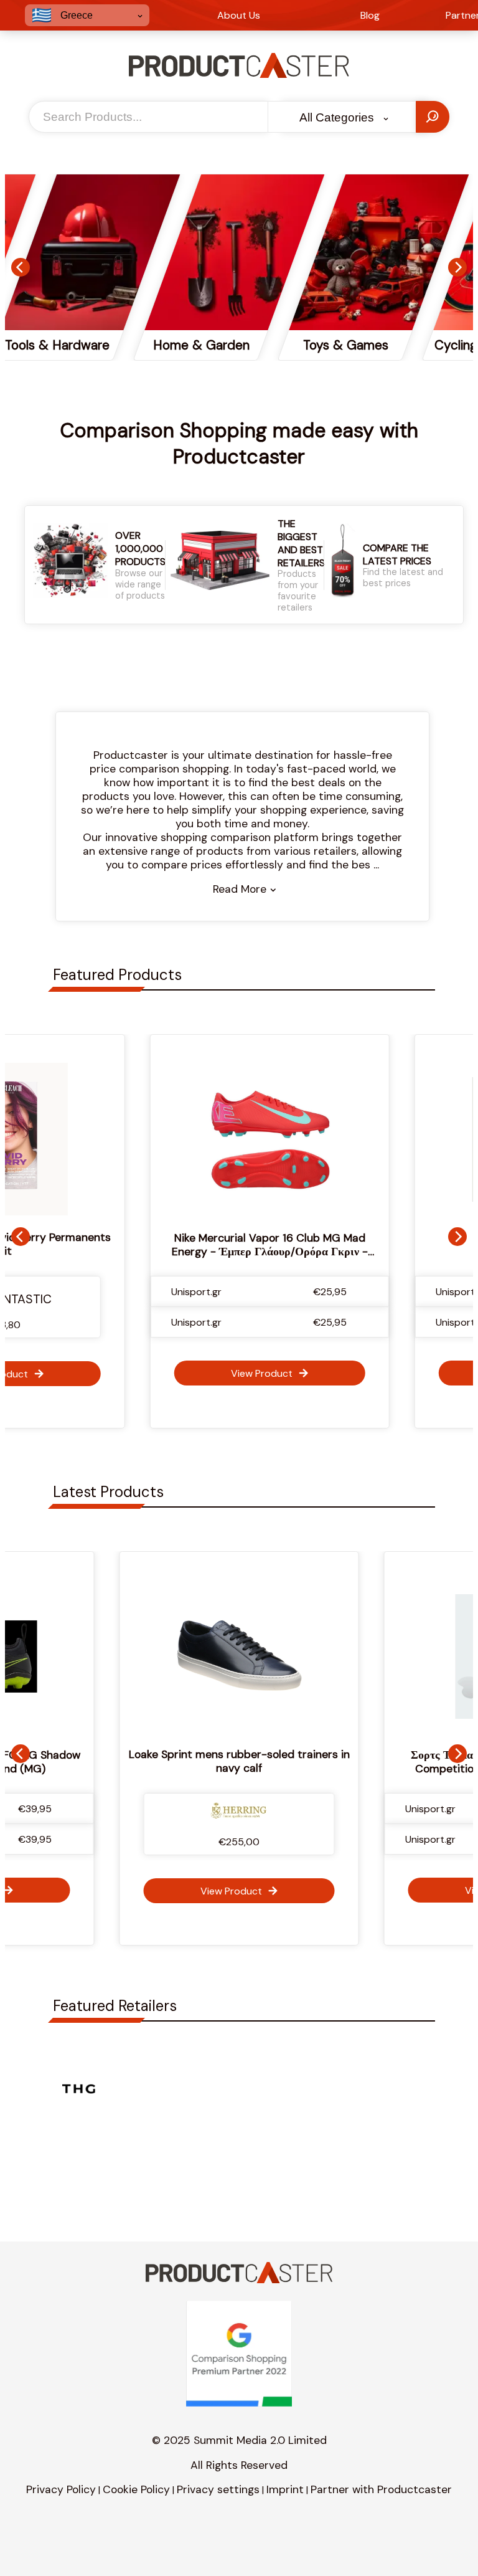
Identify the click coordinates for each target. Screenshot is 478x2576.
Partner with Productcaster (381, 2489)
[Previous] (21, 267)
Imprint (285, 2489)
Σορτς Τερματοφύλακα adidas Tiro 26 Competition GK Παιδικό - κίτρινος (269, 1762)
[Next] (457, 267)
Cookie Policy (136, 2489)
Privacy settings (218, 2489)
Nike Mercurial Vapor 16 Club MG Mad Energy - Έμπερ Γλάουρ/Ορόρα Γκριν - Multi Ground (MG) (239, 1252)
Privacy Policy (61, 2489)
